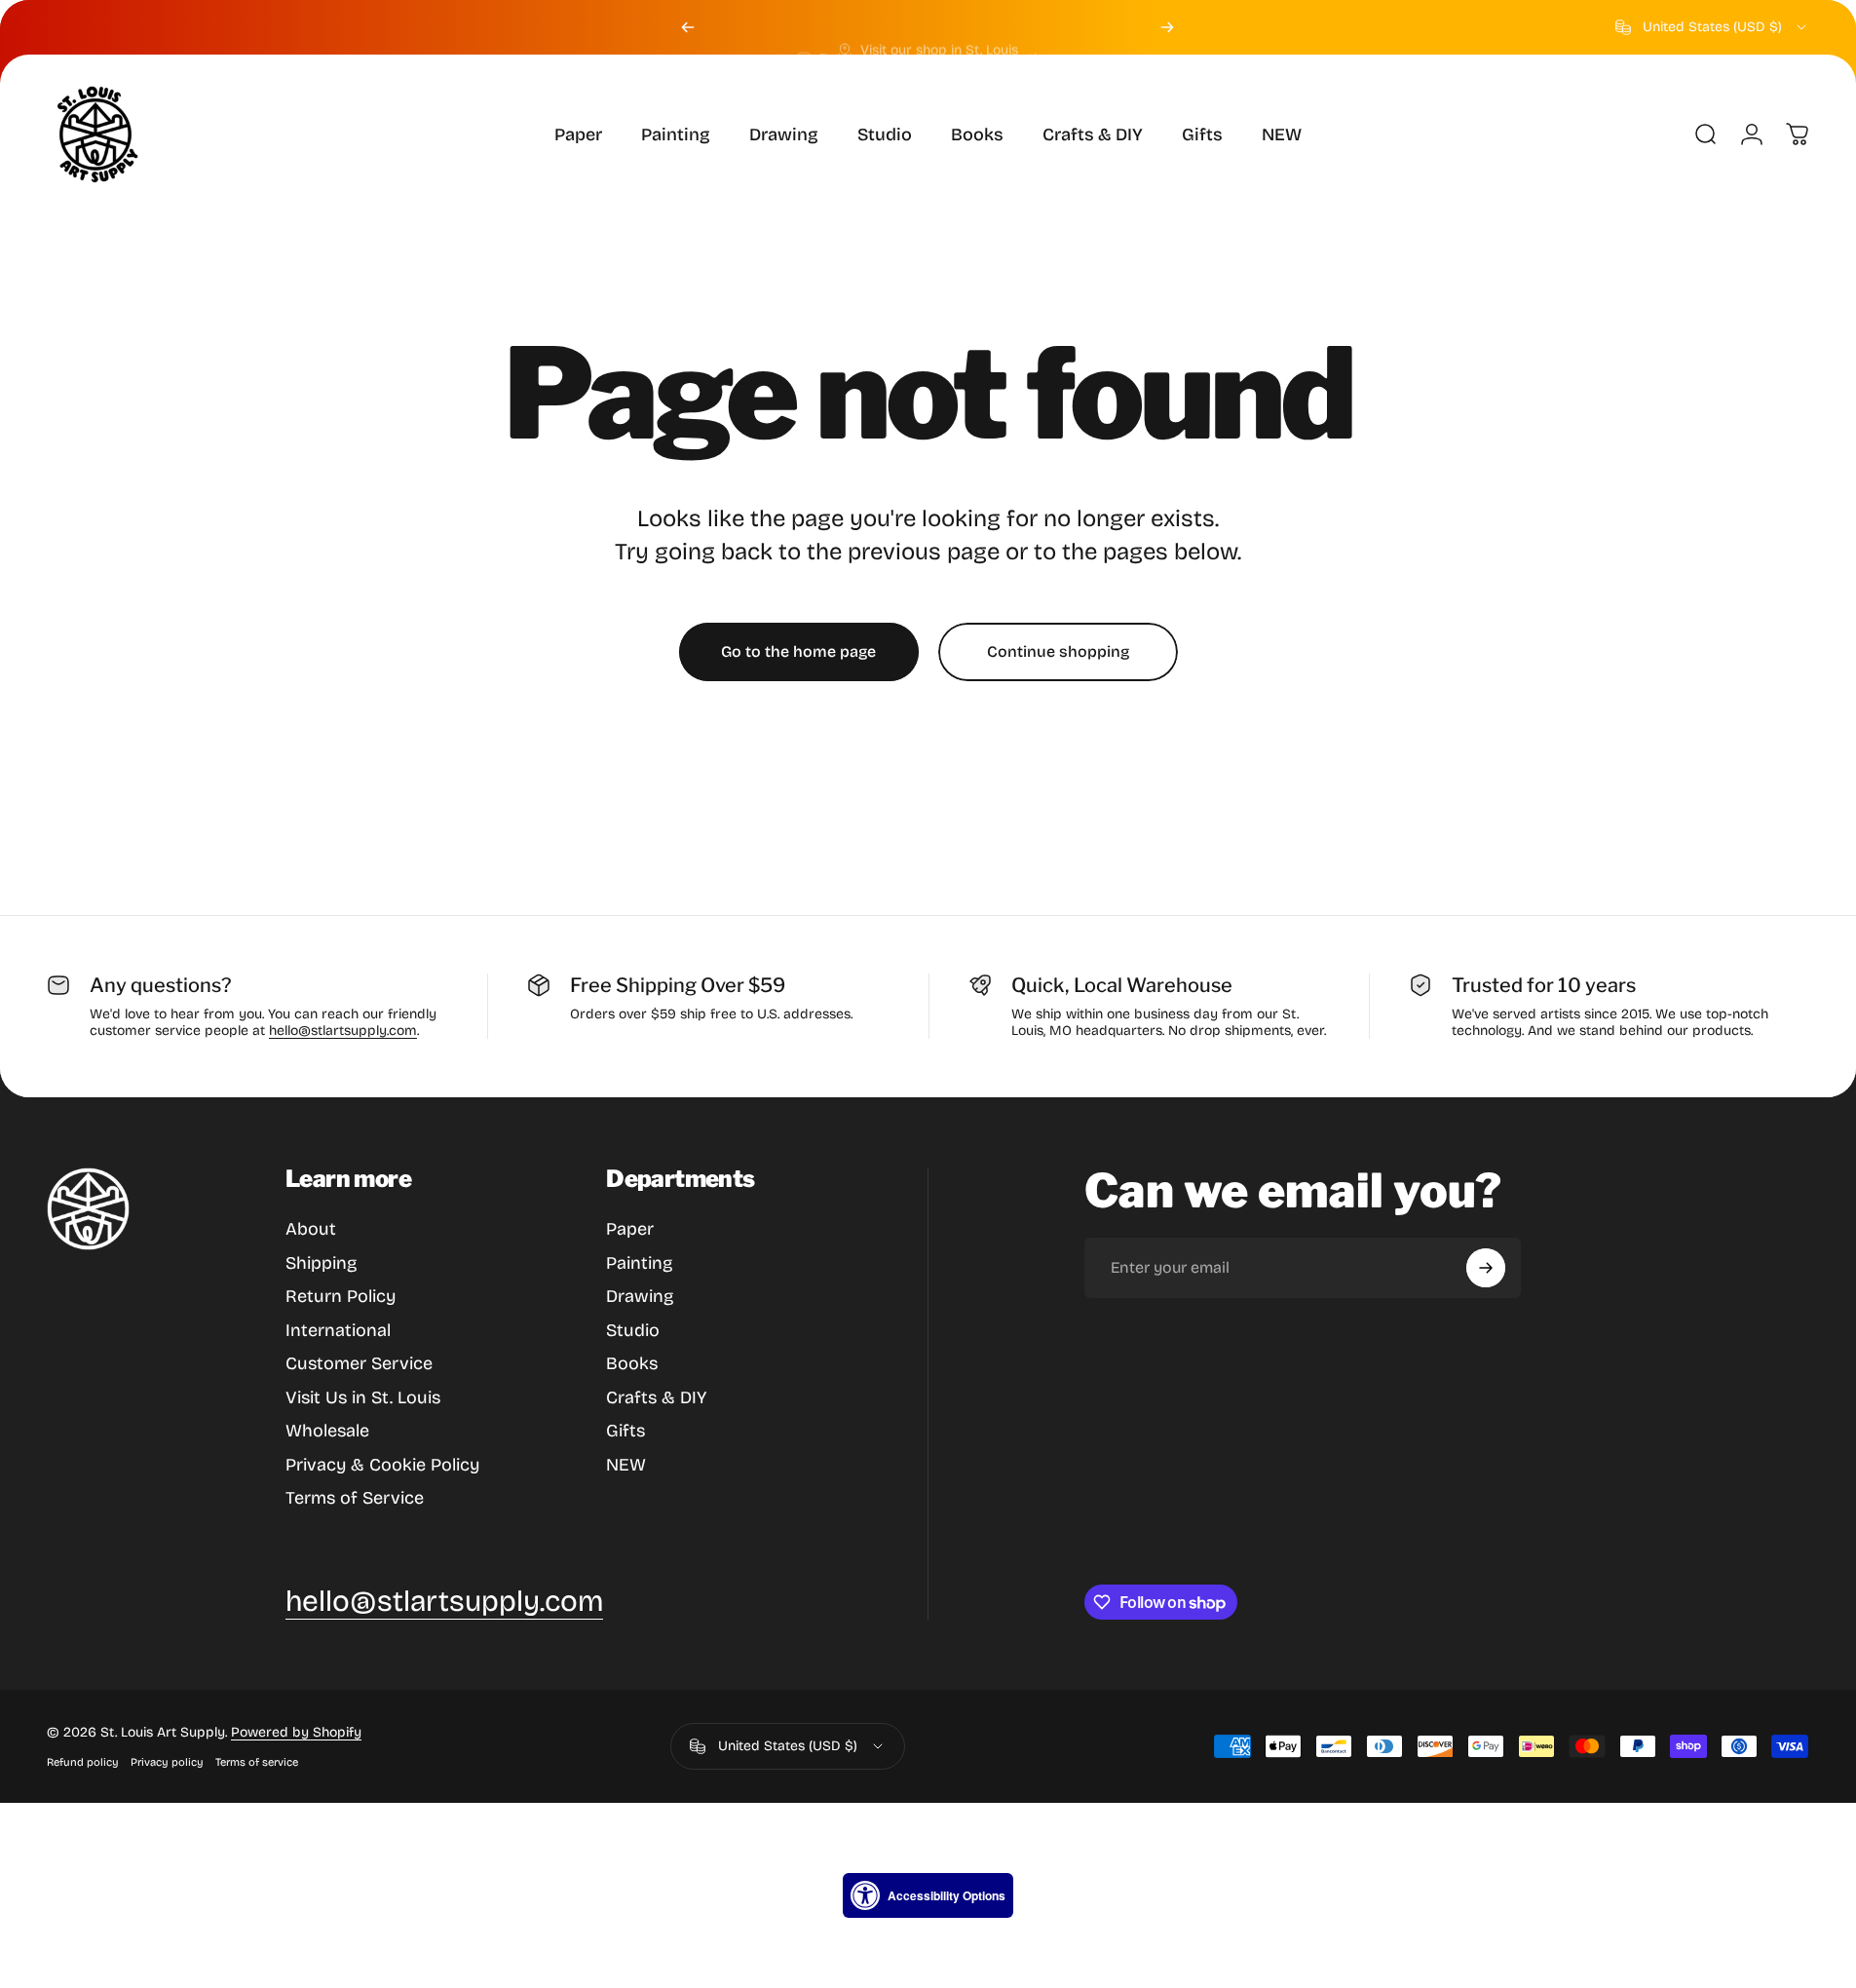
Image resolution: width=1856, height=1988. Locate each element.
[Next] (1167, 27)
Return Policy (341, 1296)
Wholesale (327, 1431)
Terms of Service (355, 1498)
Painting (639, 1263)
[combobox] (1712, 27)
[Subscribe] (1486, 1268)
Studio (633, 1330)
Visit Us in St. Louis (363, 1397)
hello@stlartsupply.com (343, 1031)
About (311, 1229)
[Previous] (688, 27)
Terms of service (257, 1762)
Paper (630, 1229)
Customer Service (359, 1363)
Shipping (321, 1263)
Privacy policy (167, 1762)
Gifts (625, 1431)
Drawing (640, 1296)
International (338, 1330)
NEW (626, 1465)
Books (632, 1363)
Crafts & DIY (656, 1397)
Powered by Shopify (296, 1732)
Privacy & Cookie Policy (382, 1465)
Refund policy (83, 1762)
